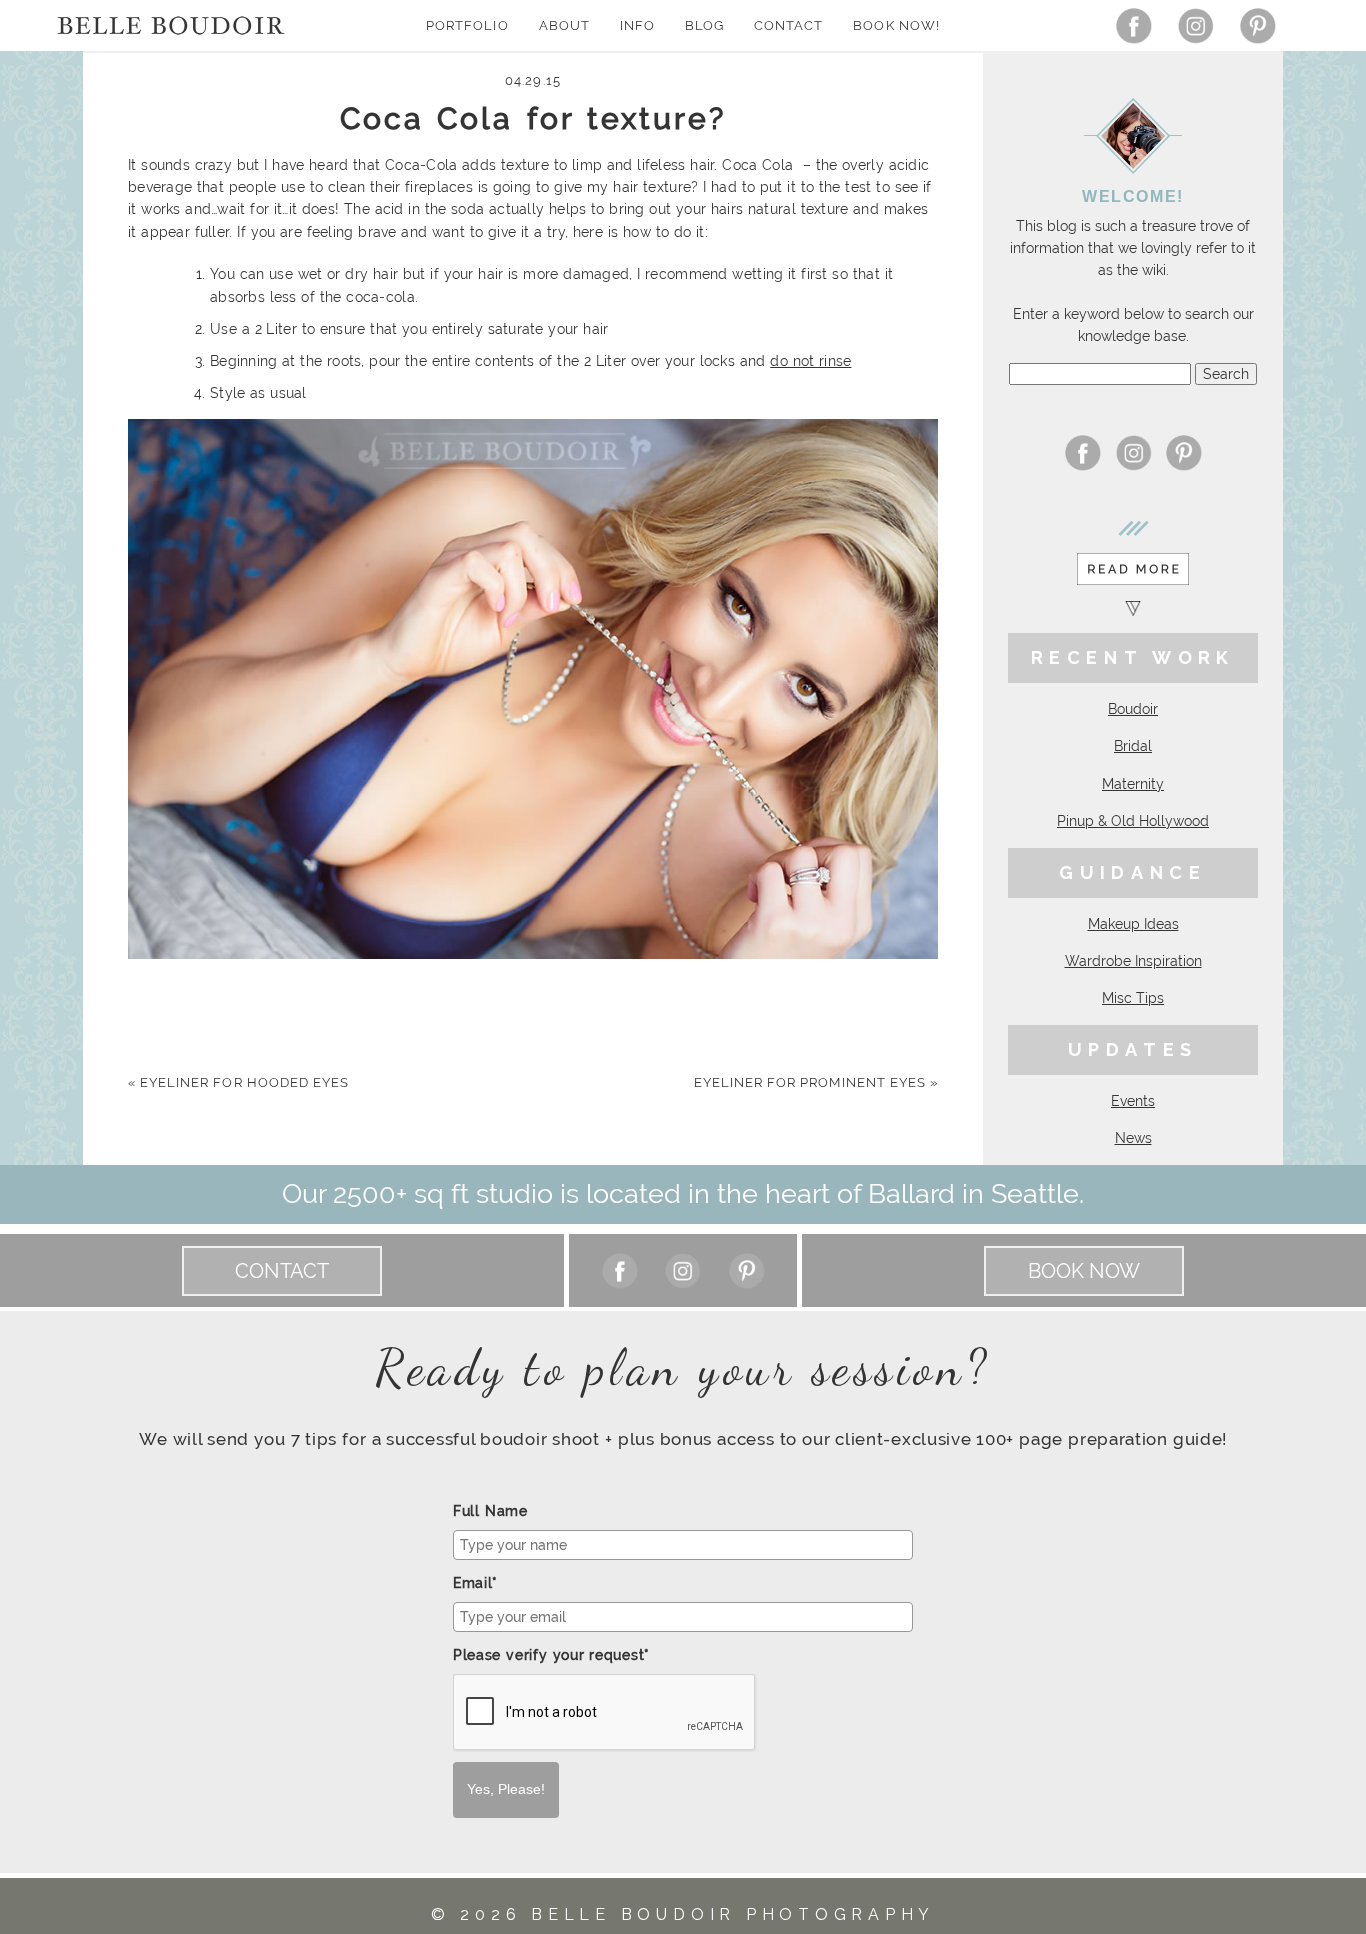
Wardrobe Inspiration (1133, 961)
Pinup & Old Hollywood (1133, 821)
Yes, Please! (506, 1789)
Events (1133, 1101)
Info (637, 25)
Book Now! (896, 25)
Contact (788, 25)
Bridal (1133, 746)
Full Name (490, 1511)
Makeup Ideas (1133, 924)
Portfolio (467, 25)
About (564, 25)
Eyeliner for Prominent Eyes (816, 1082)
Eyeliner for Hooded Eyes (238, 1082)
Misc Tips (1133, 998)
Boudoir (1133, 709)
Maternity (1133, 784)
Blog (704, 25)
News (1133, 1138)
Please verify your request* (551, 1655)
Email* (475, 1583)
